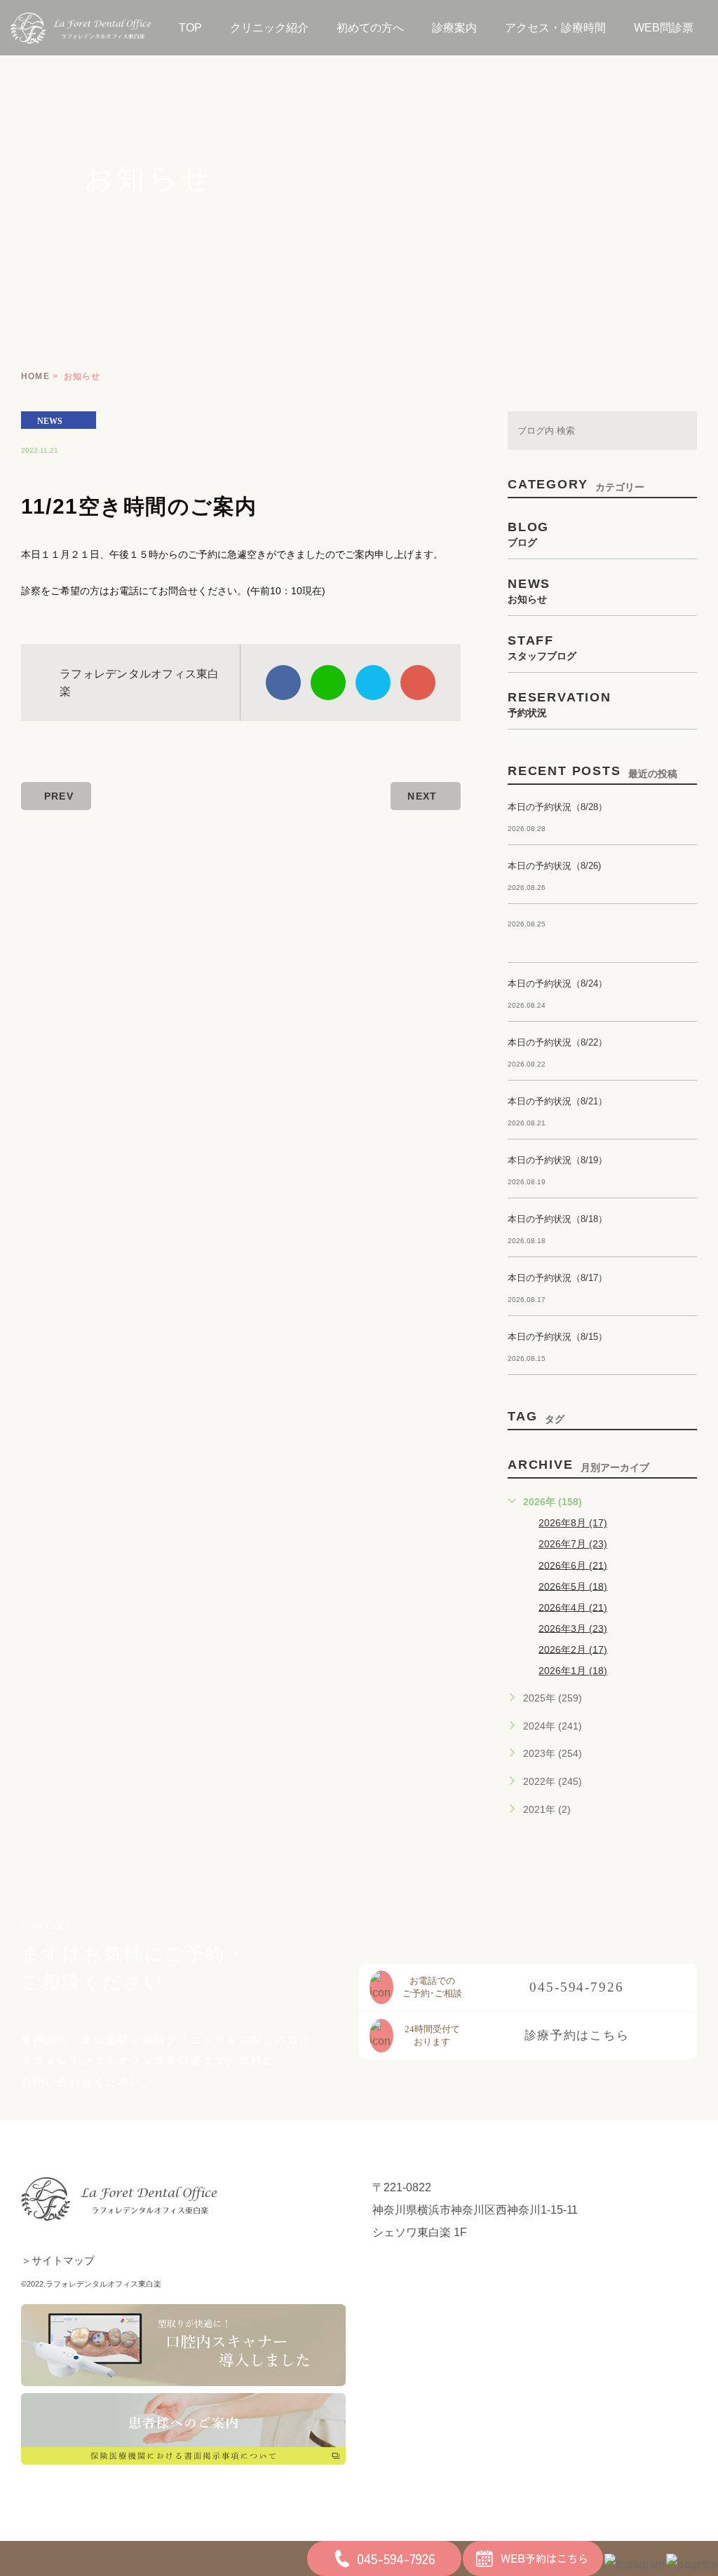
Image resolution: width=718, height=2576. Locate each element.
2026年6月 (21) (573, 1565)
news (50, 420)
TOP (190, 28)
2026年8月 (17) (573, 1523)
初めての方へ (370, 28)
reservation (560, 704)
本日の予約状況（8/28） (557, 807)
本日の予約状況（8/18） (557, 1219)
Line (328, 683)
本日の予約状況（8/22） (557, 1042)
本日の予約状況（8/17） (557, 1278)
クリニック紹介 (269, 28)
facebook (283, 683)
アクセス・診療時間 (555, 28)
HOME (35, 376)
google (418, 683)
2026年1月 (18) (573, 1671)
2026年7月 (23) (573, 1544)
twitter (373, 683)
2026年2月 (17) (573, 1649)
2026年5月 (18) (573, 1586)
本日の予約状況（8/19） (557, 1160)
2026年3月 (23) (573, 1628)
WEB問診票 (664, 28)
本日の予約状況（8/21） (557, 1101)
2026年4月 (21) (573, 1607)
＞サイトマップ (58, 2260)
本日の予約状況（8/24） (557, 984)
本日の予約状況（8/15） (557, 1337)
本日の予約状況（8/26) (554, 866)
